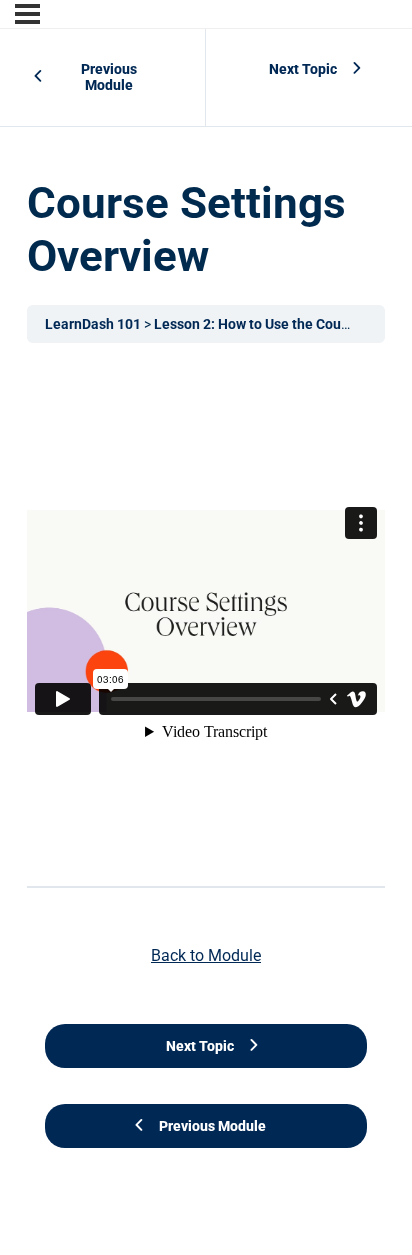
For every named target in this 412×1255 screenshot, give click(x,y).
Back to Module (206, 955)
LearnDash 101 (94, 324)
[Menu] (27, 14)
